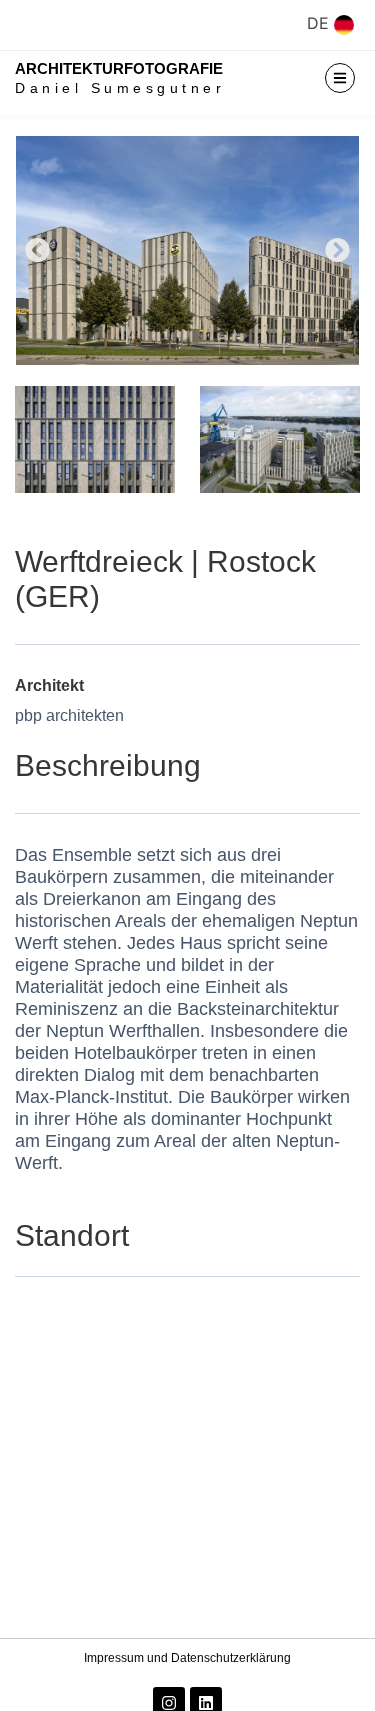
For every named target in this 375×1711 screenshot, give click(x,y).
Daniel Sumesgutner (120, 88)
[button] (37, 250)
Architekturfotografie (119, 68)
